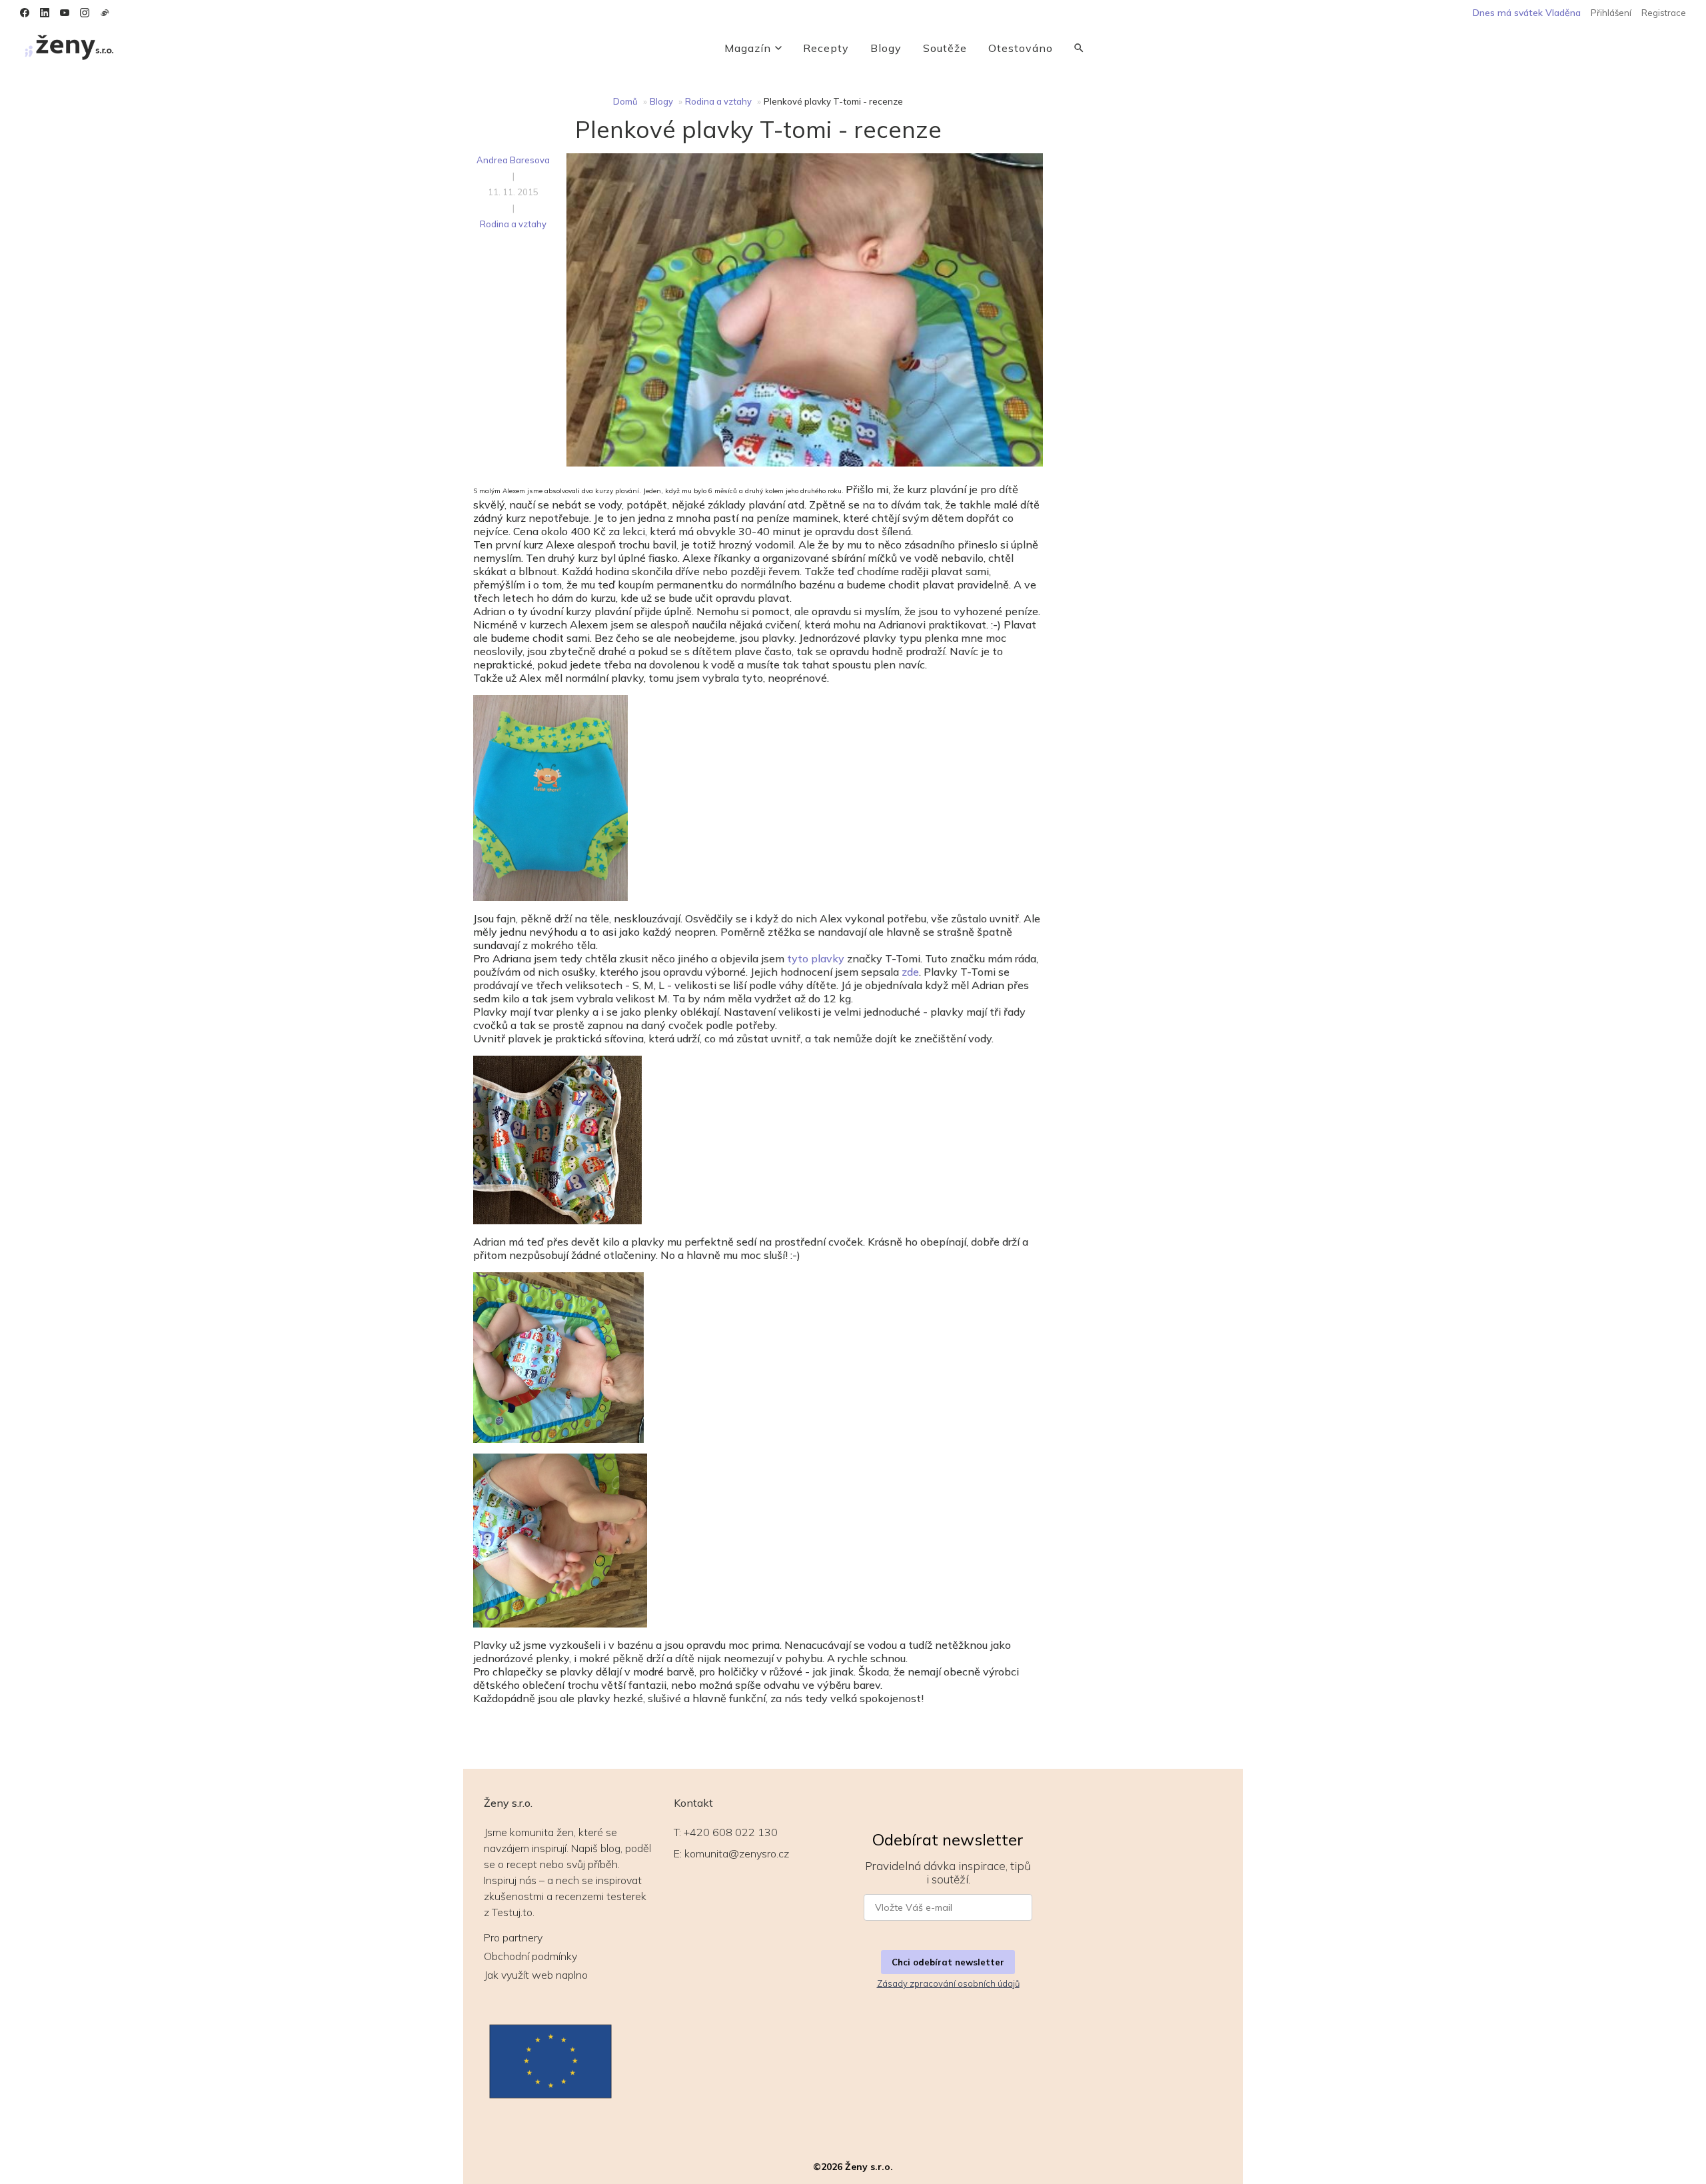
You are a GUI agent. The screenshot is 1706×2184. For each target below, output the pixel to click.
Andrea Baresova (513, 160)
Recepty (826, 48)
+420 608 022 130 (731, 1832)
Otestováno (1021, 48)
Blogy (886, 48)
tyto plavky (816, 958)
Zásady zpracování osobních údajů (948, 1983)
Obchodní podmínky (530, 1956)
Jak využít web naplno (536, 1975)
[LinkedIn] (45, 13)
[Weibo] (105, 13)
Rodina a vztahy (718, 101)
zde (910, 972)
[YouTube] (65, 13)
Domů (625, 101)
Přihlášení (1611, 13)
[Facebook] (25, 13)
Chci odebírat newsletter (948, 1962)
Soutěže (945, 48)
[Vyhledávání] (1079, 48)
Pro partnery (513, 1937)
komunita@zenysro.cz (737, 1853)
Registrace (1664, 13)
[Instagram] (85, 13)
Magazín (748, 48)
